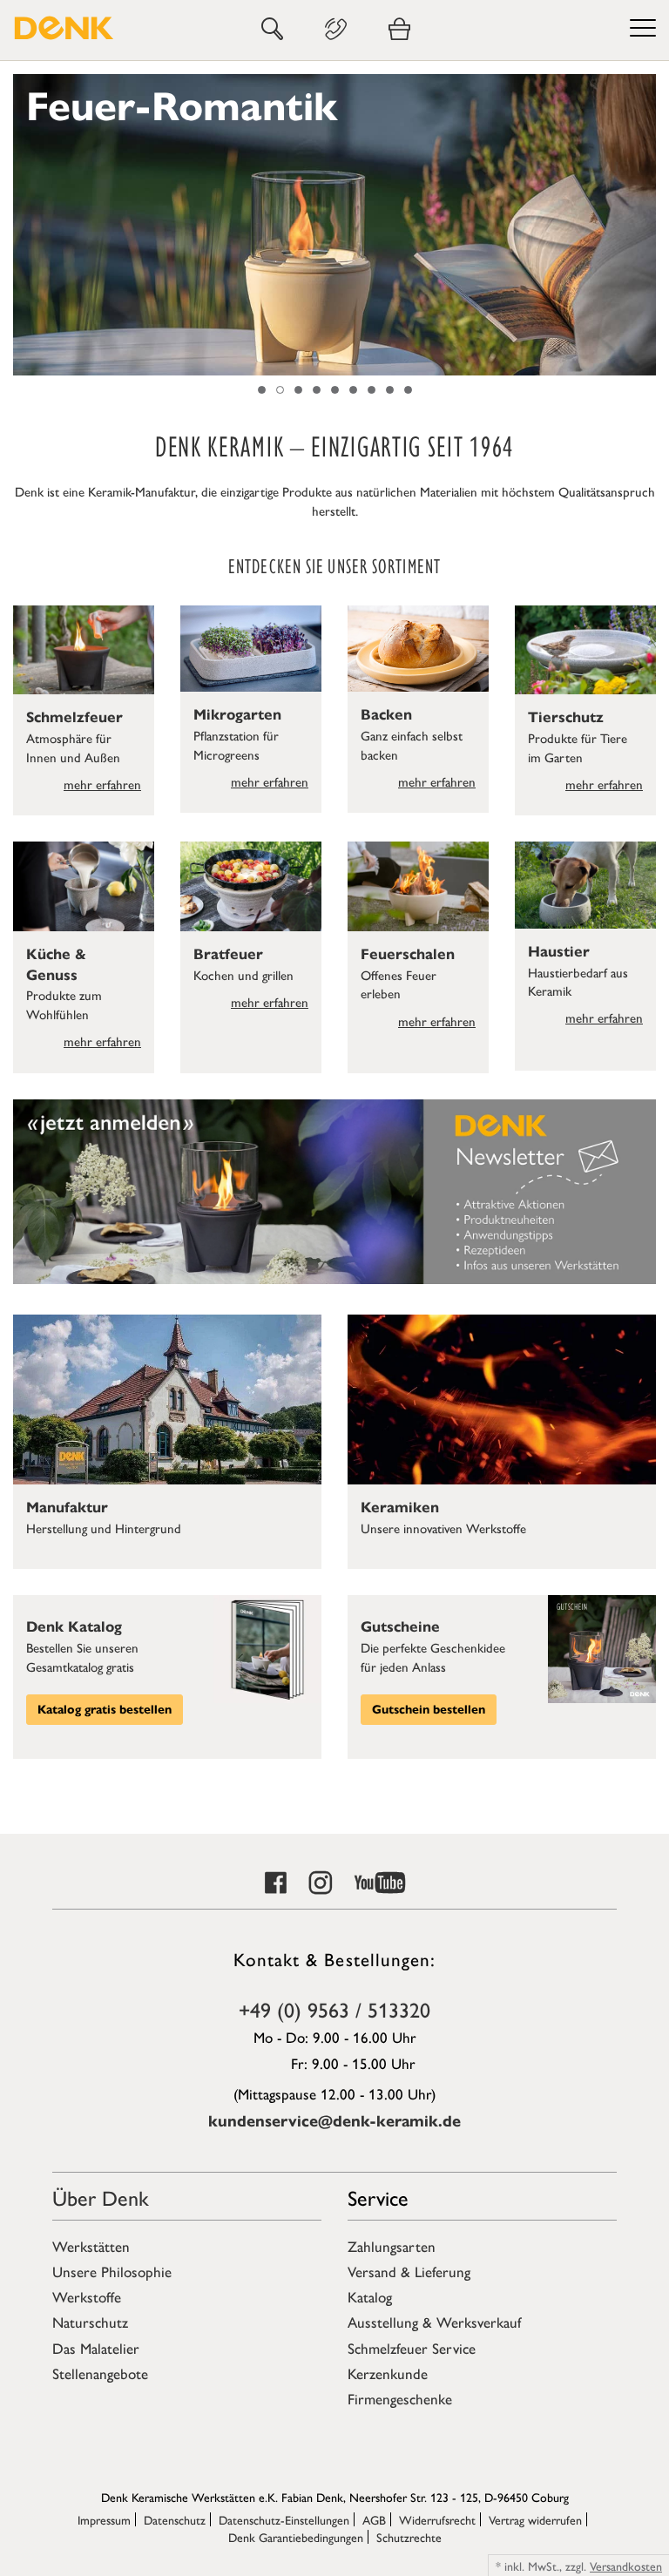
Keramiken (400, 1508)
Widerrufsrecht (437, 2519)
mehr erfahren (102, 784)
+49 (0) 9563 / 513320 (334, 2009)
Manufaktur (67, 1508)
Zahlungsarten (392, 2246)
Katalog (370, 2296)
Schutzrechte (409, 2537)
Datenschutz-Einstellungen (284, 2519)
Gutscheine (400, 1627)
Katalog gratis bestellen (105, 1710)
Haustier (559, 952)
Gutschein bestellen (429, 1710)
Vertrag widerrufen (535, 2519)
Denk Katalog (74, 1627)
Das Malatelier (96, 2348)
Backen (386, 715)
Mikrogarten (237, 715)
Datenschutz (175, 2519)
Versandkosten (626, 2566)
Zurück (22, 225)
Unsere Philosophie (112, 2271)
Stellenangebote (100, 2373)
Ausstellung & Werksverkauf (434, 2322)
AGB (374, 2519)
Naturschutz (90, 2322)
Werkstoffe (87, 2296)
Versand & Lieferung (409, 2271)
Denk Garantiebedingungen (296, 2537)
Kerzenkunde (388, 2373)
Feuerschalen (408, 954)
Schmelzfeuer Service (412, 2348)
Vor (647, 225)
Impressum (104, 2519)
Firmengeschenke (400, 2398)
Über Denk (101, 2197)
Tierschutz (566, 717)
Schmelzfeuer (74, 717)
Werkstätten (91, 2246)
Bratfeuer (228, 954)
